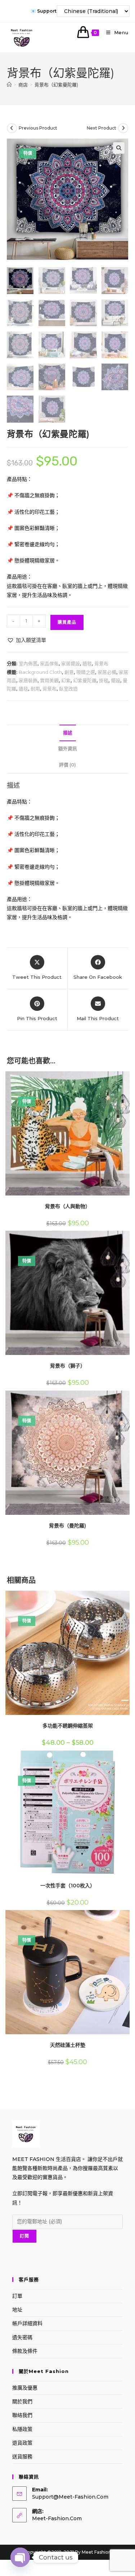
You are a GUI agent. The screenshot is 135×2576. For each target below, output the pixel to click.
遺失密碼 (22, 2337)
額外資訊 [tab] (68, 749)
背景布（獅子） (68, 1366)
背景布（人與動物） (68, 1206)
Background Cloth (40, 672)
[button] (119, 148)
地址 (17, 2310)
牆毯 (87, 663)
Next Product (102, 128)
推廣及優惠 (25, 2388)
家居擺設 (71, 663)
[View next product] (123, 128)
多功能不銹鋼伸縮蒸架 (68, 1726)
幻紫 (66, 680)
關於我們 (22, 2401)
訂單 (17, 2296)
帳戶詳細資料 (27, 2323)
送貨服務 (22, 2456)
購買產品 (67, 622)
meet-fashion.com (57, 2518)
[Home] (9, 85)
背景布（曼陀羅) (67, 1526)
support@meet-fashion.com (70, 2497)
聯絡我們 (22, 2415)
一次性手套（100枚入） (68, 1886)
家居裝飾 (28, 680)
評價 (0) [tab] (67, 765)
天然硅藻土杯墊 (68, 2045)
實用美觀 (49, 680)
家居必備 (107, 672)
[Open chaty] (20, 2557)
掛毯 (104, 680)
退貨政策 (22, 2443)
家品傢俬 (49, 663)
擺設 (116, 680)
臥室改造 (68, 689)
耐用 (35, 689)
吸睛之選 (86, 672)
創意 (69, 672)
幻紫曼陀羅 (85, 680)
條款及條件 (25, 2351)
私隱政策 (22, 2429)
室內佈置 (28, 663)
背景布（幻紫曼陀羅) (56, 85)
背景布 (101, 663)
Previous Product (38, 128)
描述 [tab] (68, 733)
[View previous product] (12, 128)
